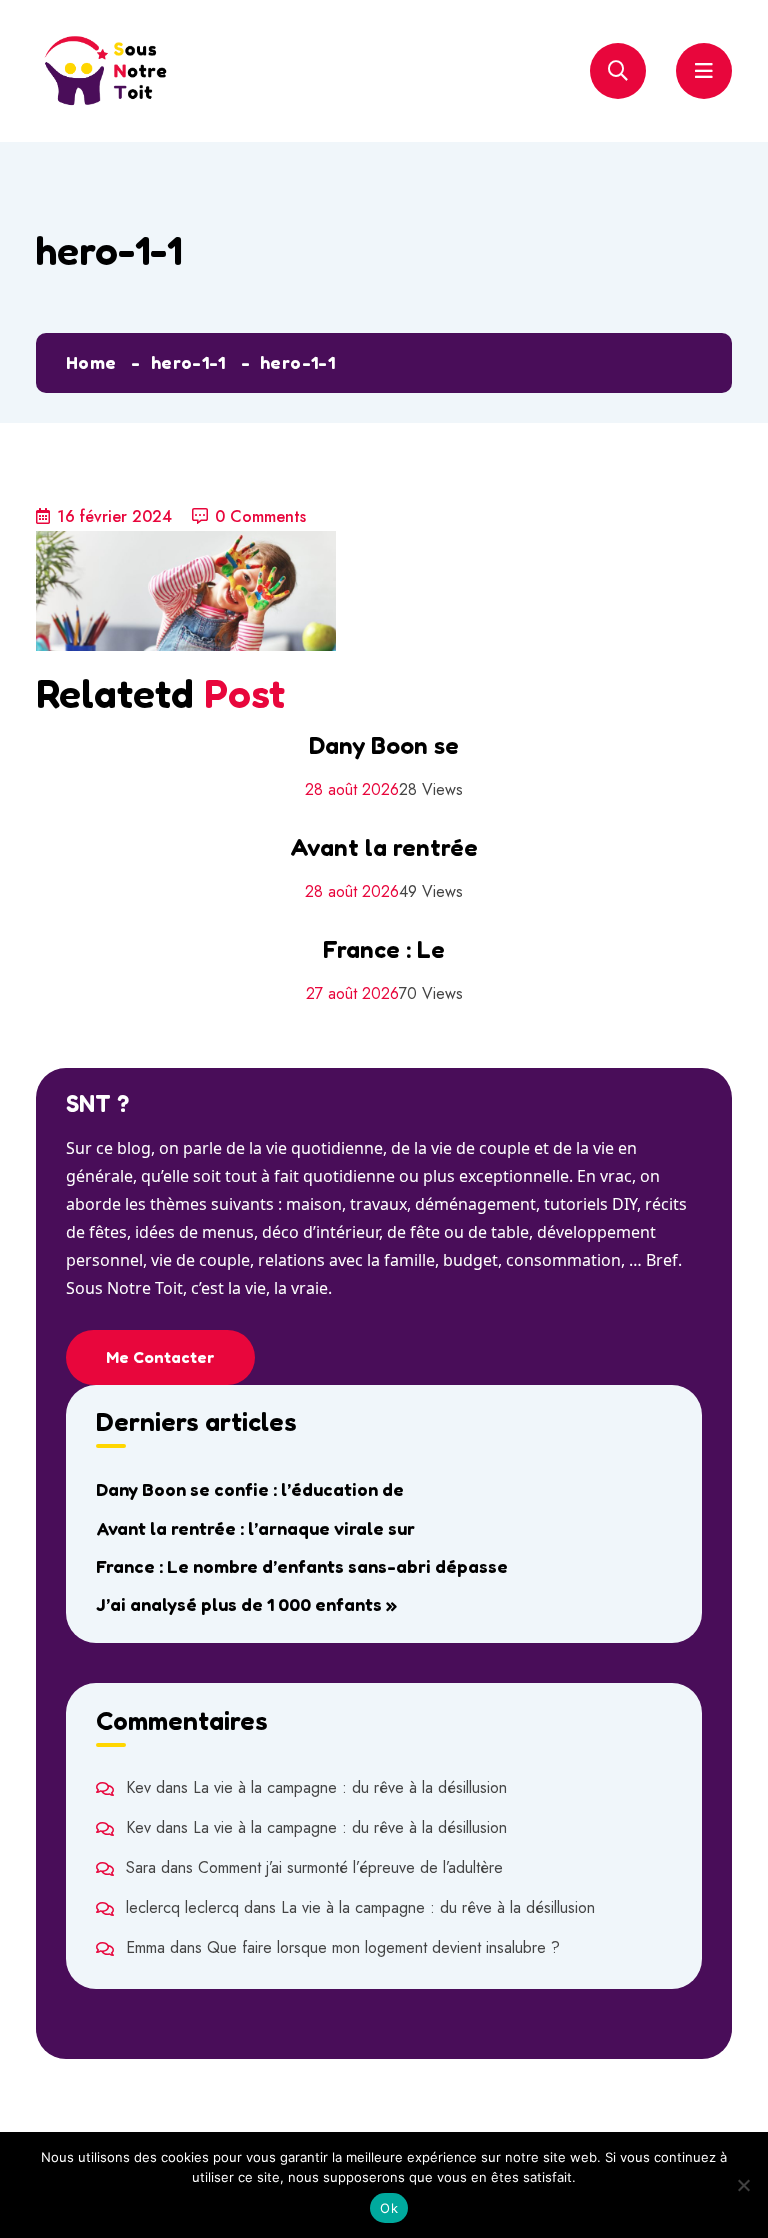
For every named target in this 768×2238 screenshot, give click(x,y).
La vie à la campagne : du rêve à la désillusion (350, 1787)
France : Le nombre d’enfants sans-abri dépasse (302, 1566)
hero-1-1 (188, 362)
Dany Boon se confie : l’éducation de (250, 1489)
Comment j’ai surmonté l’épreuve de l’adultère (350, 1867)
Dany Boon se (384, 745)
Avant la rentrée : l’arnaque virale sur (255, 1528)
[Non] (743, 2185)
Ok (389, 2208)
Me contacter (160, 1357)
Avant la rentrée (384, 847)
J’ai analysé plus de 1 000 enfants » (246, 1604)
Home (91, 362)
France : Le (384, 949)
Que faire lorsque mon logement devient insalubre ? (383, 1947)
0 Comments (260, 516)
